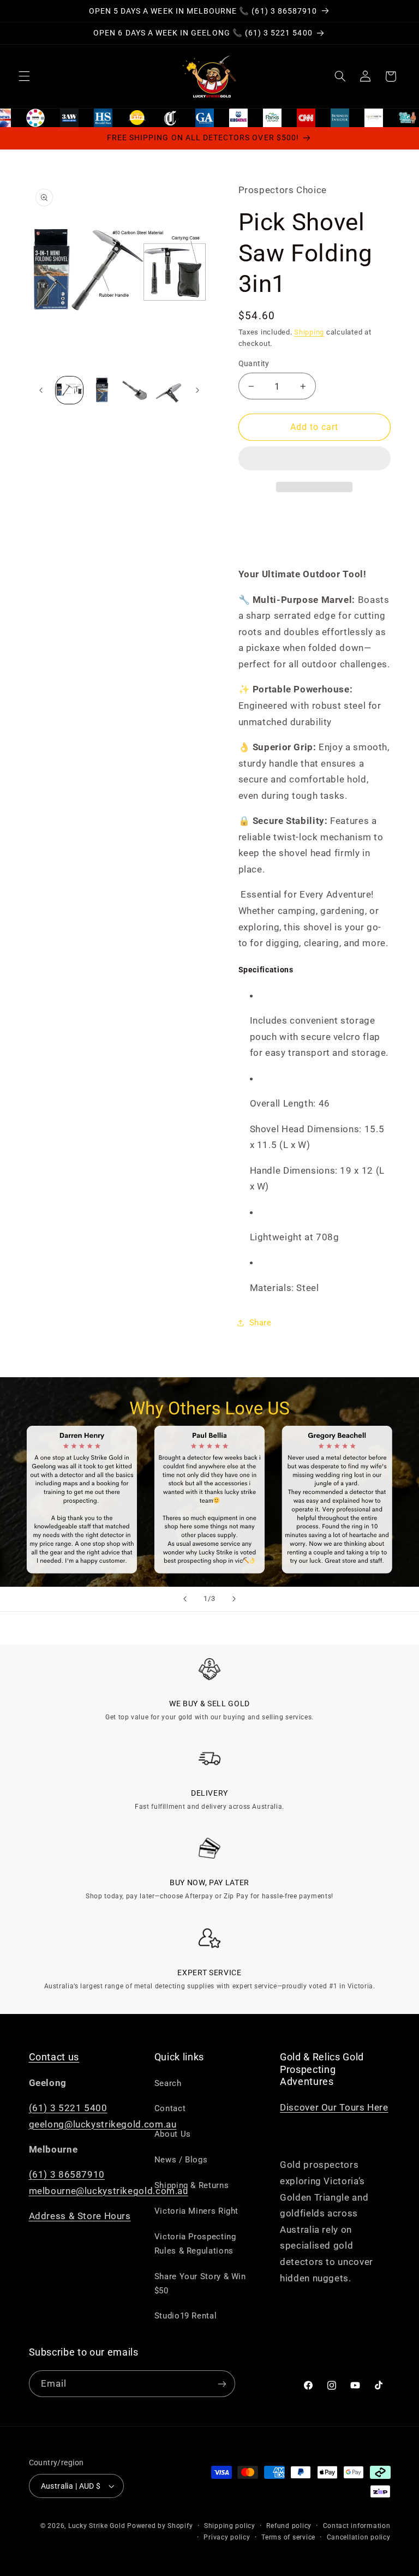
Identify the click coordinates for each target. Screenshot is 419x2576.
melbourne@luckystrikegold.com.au (109, 2191)
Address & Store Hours (80, 2216)
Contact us (54, 2057)
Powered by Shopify (160, 2526)
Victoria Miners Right (196, 2211)
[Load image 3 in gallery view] (135, 390)
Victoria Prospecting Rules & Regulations (195, 2244)
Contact (170, 2108)
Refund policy (289, 2526)
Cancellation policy (359, 2537)
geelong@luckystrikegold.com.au (103, 2124)
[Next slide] (234, 1599)
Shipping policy (230, 2526)
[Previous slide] (185, 1599)
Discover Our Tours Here (334, 2107)
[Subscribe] (222, 2384)
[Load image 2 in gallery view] (102, 390)
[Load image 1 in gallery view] (69, 390)
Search (168, 2083)
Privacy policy (227, 2537)
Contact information (357, 2526)
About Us (173, 2134)
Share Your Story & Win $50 (200, 2284)
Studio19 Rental (185, 2316)
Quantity (254, 363)
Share (261, 1323)
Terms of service (288, 2537)
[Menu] (24, 76)
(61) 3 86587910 (67, 2174)
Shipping (309, 332)
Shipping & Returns (191, 2185)
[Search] (340, 76)
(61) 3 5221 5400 (68, 2108)
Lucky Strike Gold (97, 2526)
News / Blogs (181, 2160)
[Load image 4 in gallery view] (168, 390)
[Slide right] (197, 390)
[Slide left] (41, 390)
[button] (315, 459)
